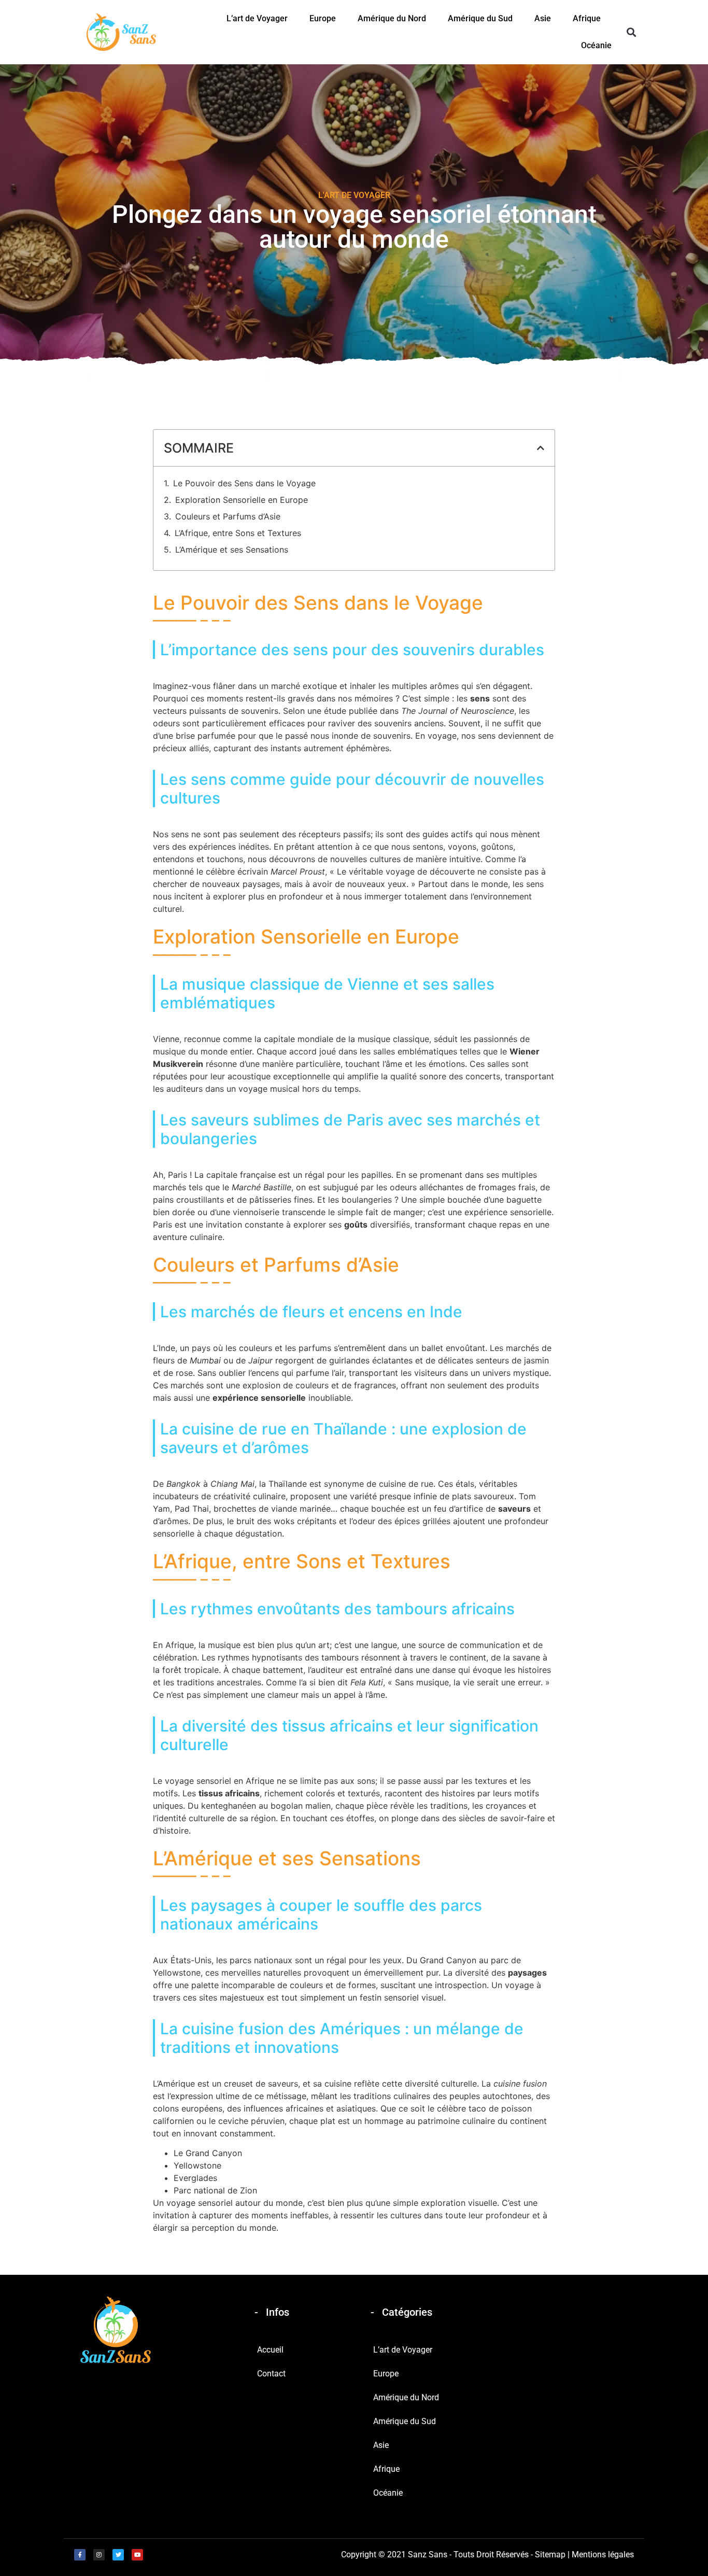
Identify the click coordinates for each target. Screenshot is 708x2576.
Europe (323, 18)
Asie (543, 18)
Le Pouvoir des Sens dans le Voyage (244, 483)
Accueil (270, 2350)
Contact (271, 2374)
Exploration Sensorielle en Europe (242, 500)
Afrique (587, 18)
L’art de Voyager (257, 18)
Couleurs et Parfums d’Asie (228, 516)
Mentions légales (603, 2554)
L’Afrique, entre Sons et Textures (238, 533)
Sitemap (550, 2554)
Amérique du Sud (480, 18)
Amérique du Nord (392, 18)
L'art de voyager (354, 195)
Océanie (596, 45)
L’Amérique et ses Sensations (232, 550)
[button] (631, 32)
